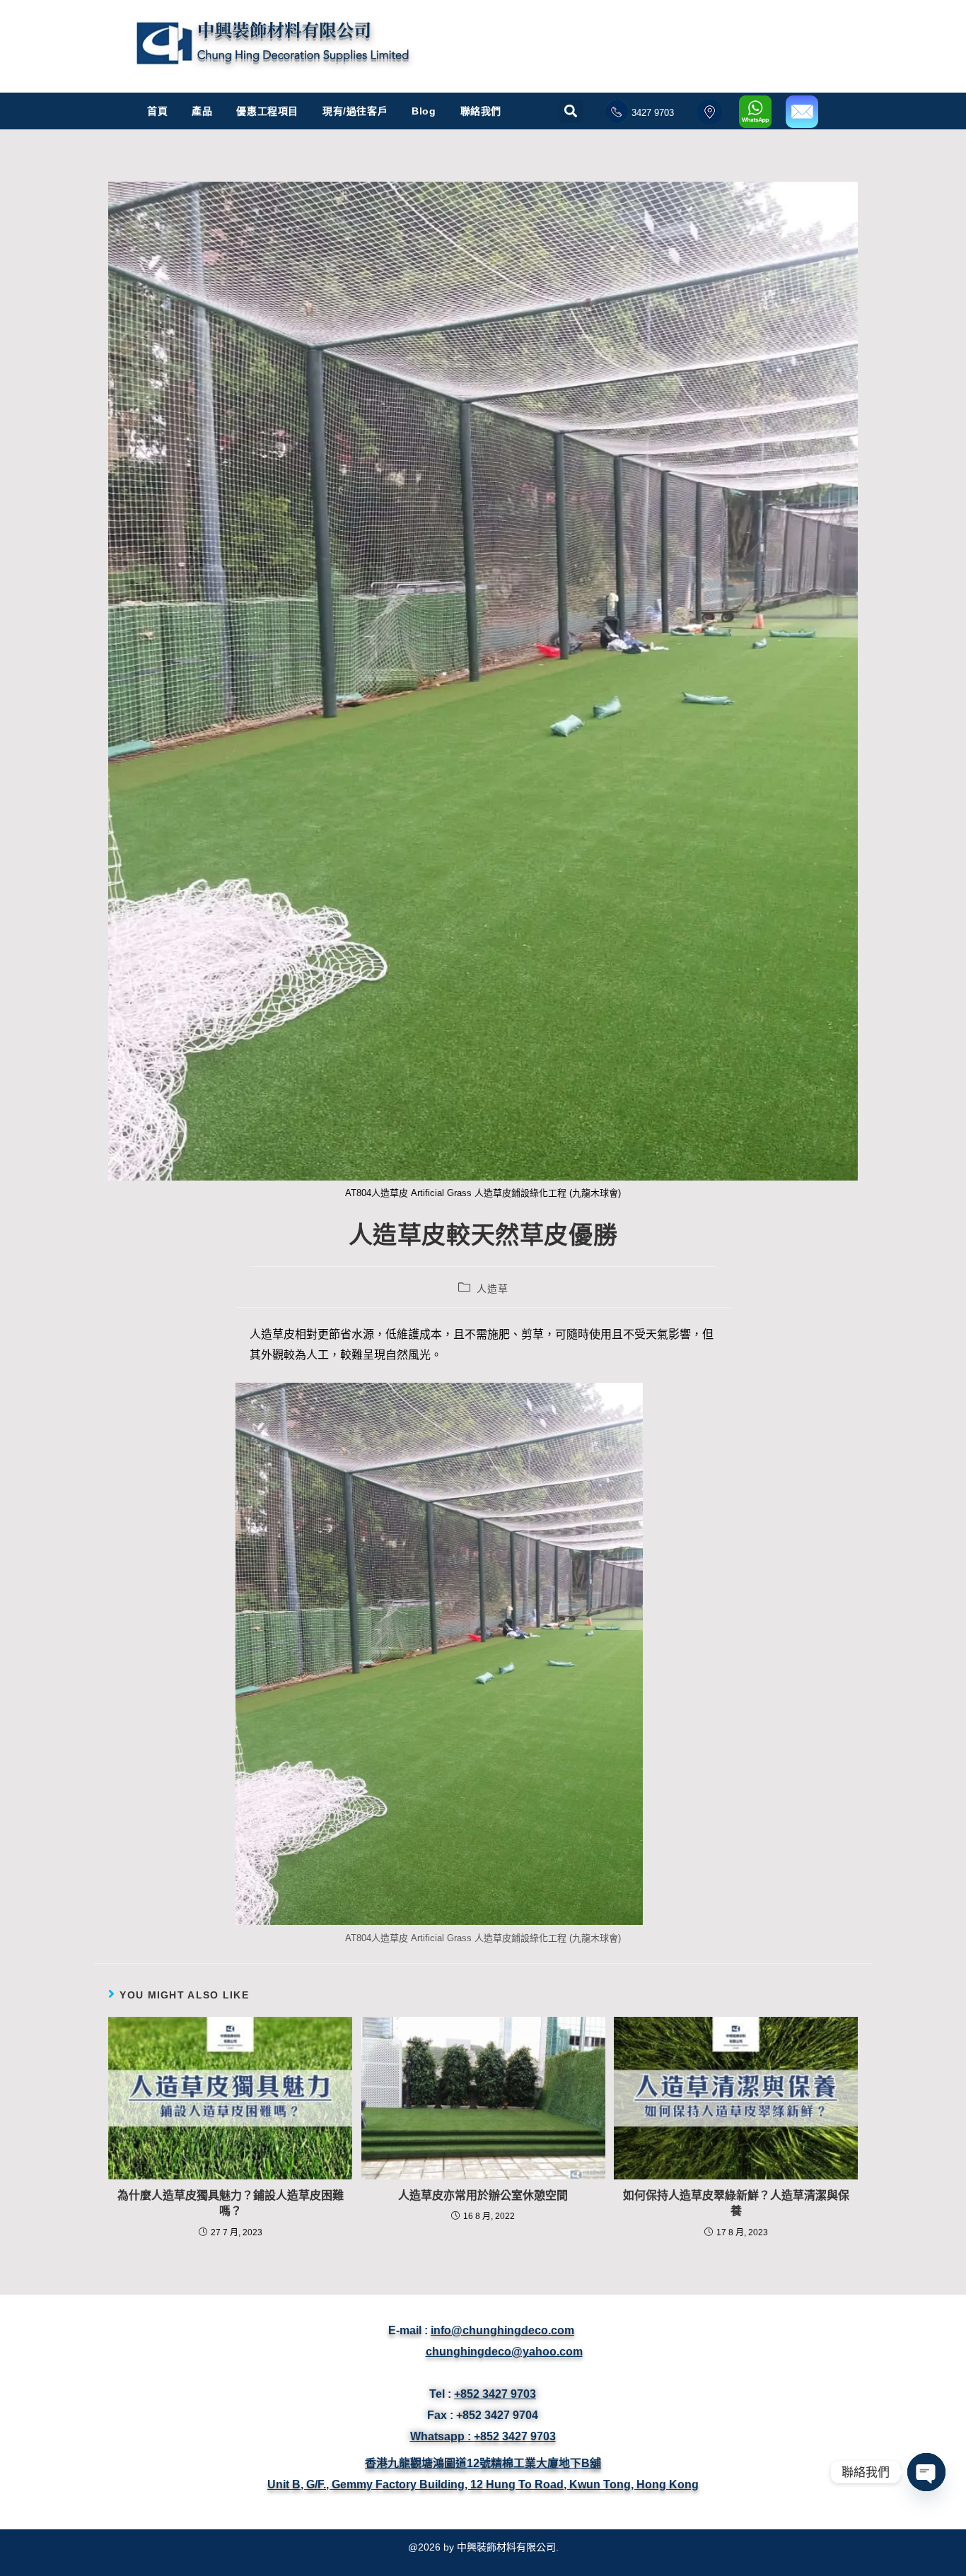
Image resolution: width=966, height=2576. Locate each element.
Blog (424, 111)
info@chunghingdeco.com (502, 2330)
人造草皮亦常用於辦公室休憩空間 (483, 2195)
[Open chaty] (926, 2472)
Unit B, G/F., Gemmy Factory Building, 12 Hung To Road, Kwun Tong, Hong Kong (483, 2484)
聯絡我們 (481, 111)
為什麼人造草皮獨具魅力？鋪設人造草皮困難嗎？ (231, 2203)
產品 (202, 111)
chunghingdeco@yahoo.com (504, 2352)
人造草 (492, 1289)
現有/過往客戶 (355, 111)
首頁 (157, 111)
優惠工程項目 (267, 111)
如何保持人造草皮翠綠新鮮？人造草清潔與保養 (736, 2203)
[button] (571, 104)
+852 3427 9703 (495, 2394)
